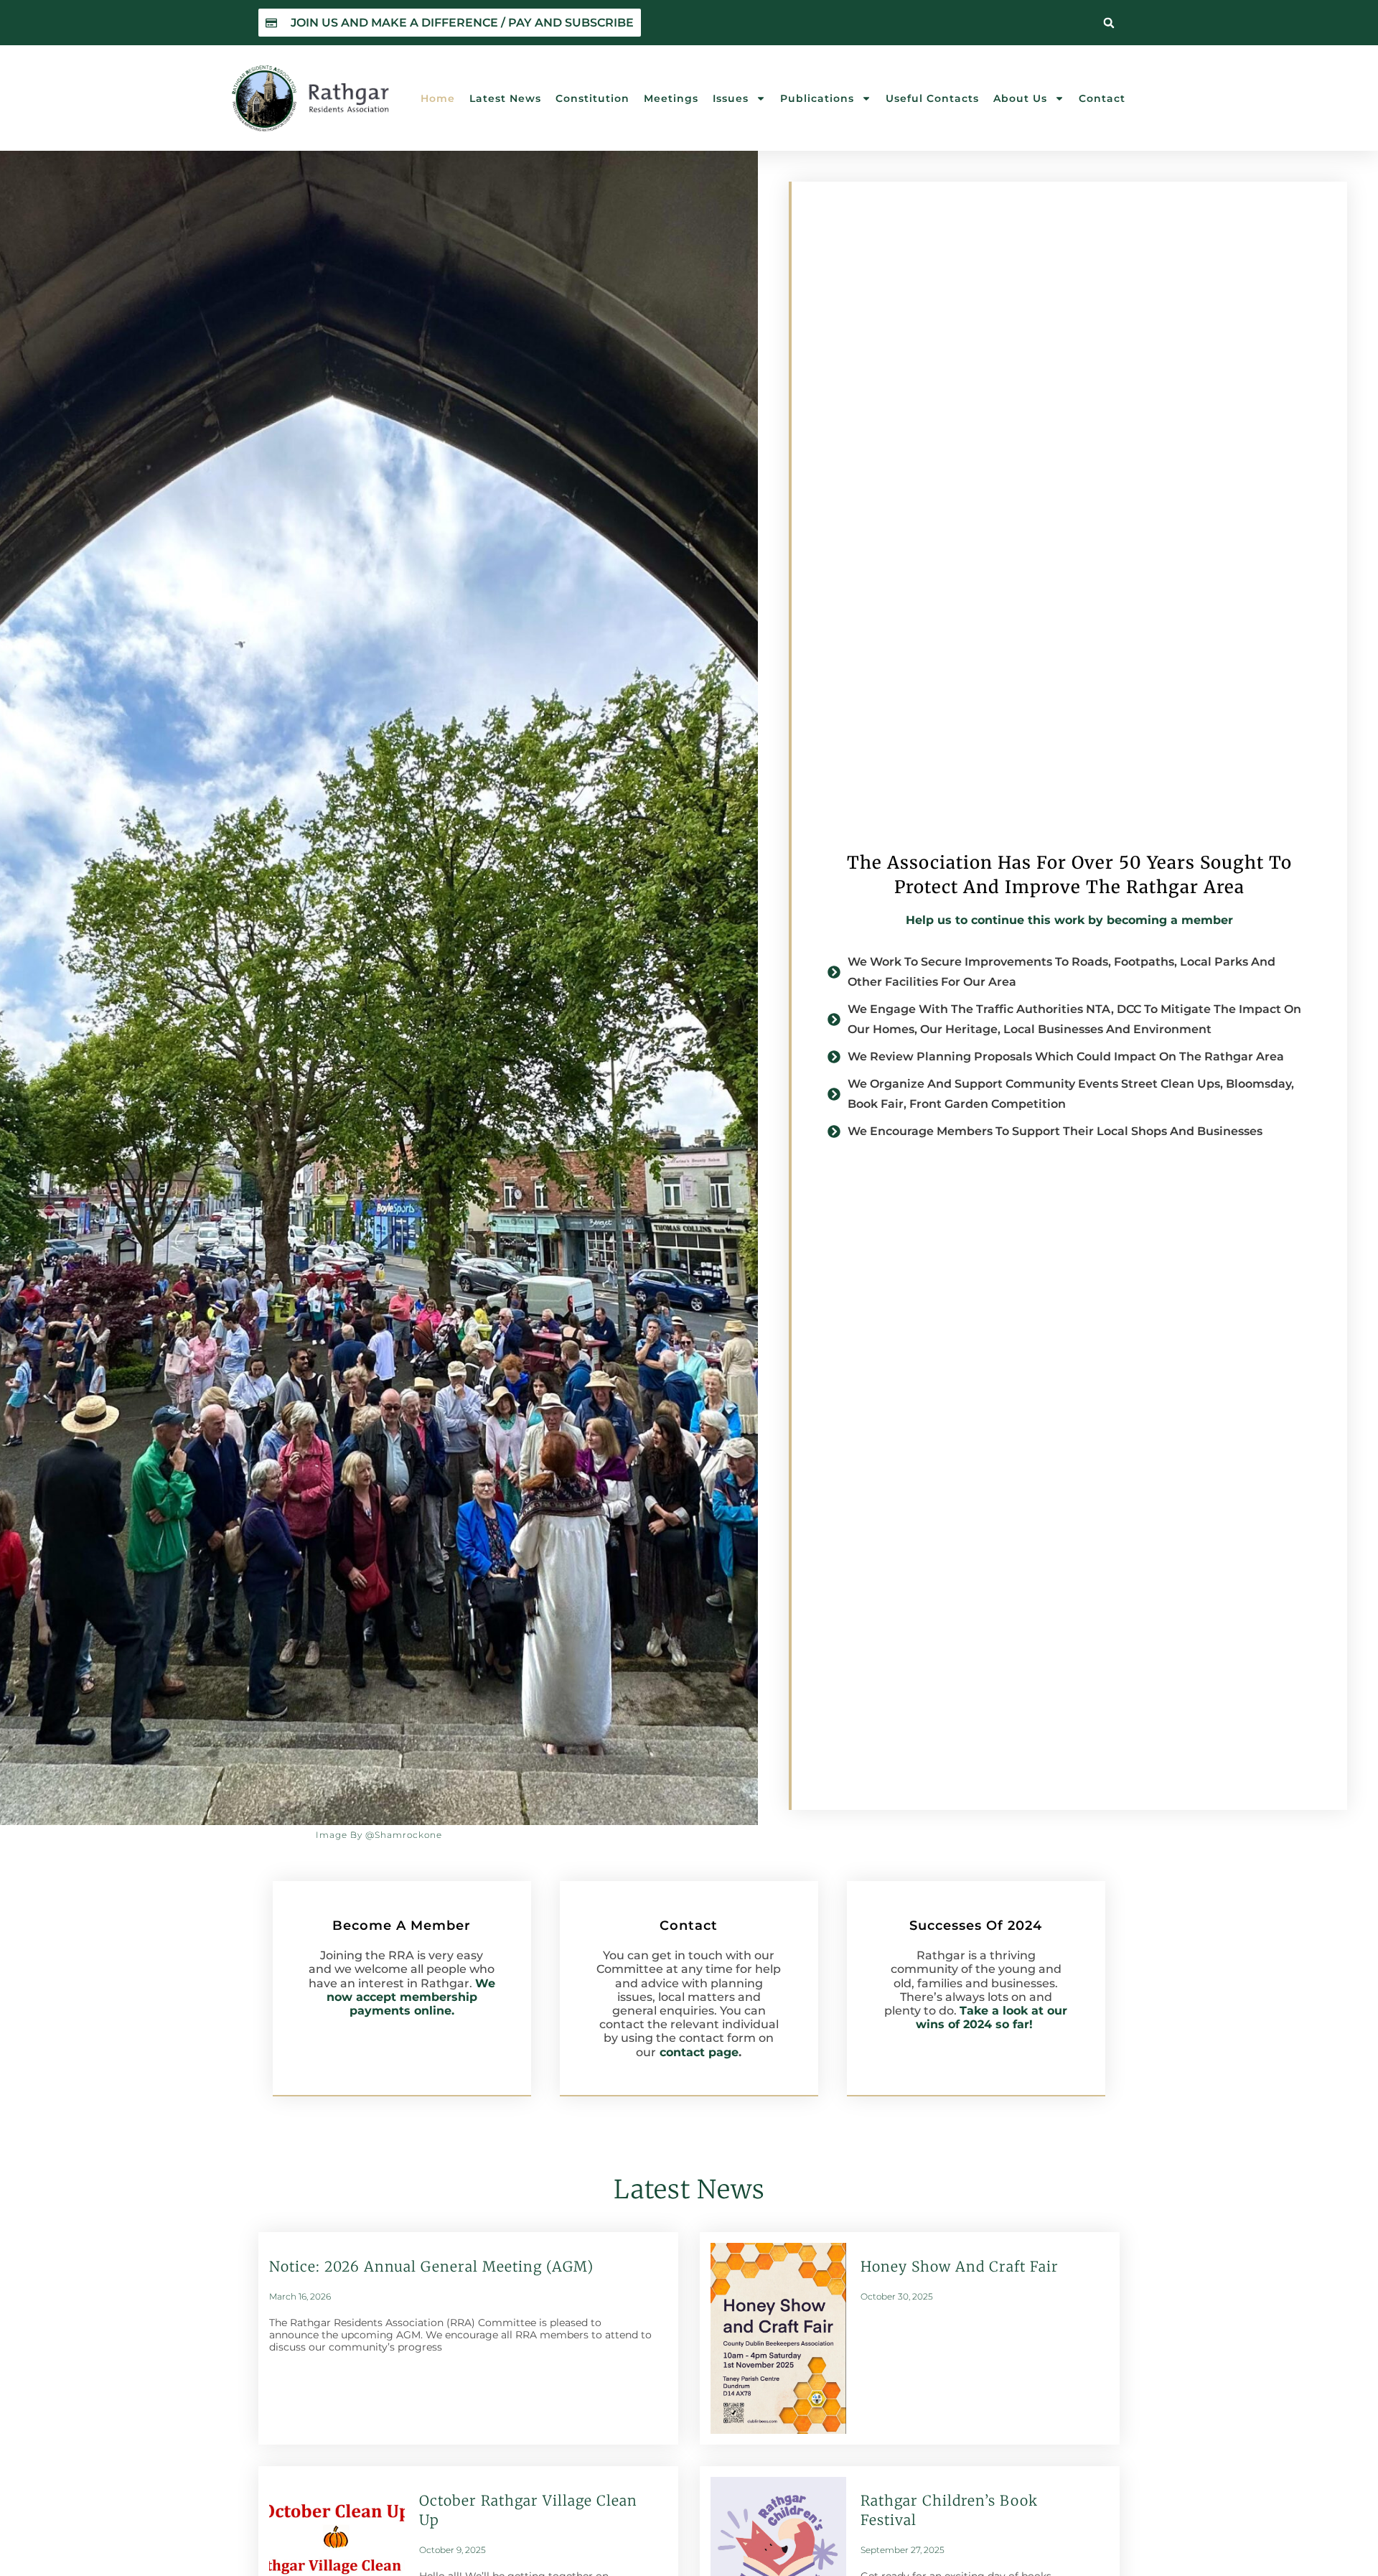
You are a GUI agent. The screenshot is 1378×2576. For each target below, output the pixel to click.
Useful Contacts (932, 98)
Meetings (671, 98)
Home (438, 98)
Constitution (592, 98)
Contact (1102, 98)
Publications (817, 98)
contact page (699, 2052)
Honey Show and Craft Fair (960, 2267)
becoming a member (1170, 920)
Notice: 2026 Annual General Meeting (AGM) (431, 2267)
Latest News (505, 98)
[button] (1109, 23)
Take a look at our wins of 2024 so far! (992, 2017)
